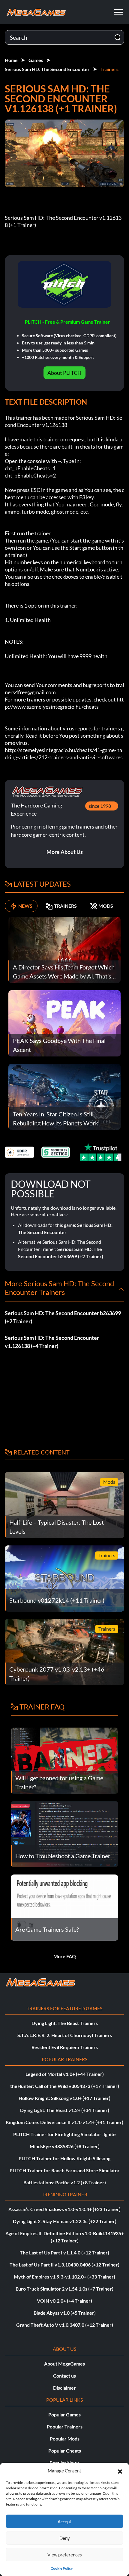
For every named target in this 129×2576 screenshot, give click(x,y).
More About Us (65, 852)
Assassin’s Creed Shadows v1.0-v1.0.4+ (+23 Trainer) (64, 2209)
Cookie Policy (62, 2568)
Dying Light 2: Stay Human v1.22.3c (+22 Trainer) (65, 2221)
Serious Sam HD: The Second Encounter (47, 69)
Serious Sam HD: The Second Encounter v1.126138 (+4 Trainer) (52, 1342)
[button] (120, 2471)
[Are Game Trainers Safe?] (64, 1907)
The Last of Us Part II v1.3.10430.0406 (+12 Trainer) (64, 2265)
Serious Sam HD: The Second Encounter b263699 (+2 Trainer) (63, 1317)
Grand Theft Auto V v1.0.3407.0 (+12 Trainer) (65, 2325)
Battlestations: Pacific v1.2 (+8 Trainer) (65, 2182)
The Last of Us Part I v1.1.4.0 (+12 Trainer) (64, 2252)
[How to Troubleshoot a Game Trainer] (64, 1833)
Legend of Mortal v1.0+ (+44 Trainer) (65, 2074)
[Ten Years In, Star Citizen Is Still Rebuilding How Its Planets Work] (64, 1096)
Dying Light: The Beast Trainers (65, 2023)
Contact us (64, 2376)
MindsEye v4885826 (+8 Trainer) (65, 2146)
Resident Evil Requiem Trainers (65, 2047)
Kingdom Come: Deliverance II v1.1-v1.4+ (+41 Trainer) (64, 2122)
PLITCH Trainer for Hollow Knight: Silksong (64, 2158)
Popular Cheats (65, 2451)
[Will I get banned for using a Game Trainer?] (64, 1760)
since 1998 (100, 806)
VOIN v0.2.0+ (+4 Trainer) (64, 2301)
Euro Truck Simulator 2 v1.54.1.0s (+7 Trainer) (64, 2289)
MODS (106, 906)
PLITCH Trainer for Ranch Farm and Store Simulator (65, 2170)
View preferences (65, 2555)
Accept (64, 2522)
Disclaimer (64, 2388)
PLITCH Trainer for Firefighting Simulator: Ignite (64, 2134)
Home (11, 60)
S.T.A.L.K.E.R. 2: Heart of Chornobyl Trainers (65, 2035)
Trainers (109, 69)
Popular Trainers (65, 2427)
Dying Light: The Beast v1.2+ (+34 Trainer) (65, 2110)
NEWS (25, 906)
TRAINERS (65, 906)
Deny (65, 2538)
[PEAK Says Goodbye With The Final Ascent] (64, 1023)
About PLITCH (64, 373)
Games (36, 60)
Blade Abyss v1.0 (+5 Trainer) (65, 2313)
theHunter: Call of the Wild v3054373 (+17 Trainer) (65, 2086)
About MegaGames (64, 2364)
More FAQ (65, 1956)
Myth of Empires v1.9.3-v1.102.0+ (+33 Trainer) (64, 2277)
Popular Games (64, 2414)
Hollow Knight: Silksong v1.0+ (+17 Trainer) (64, 2098)
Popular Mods (65, 2439)
